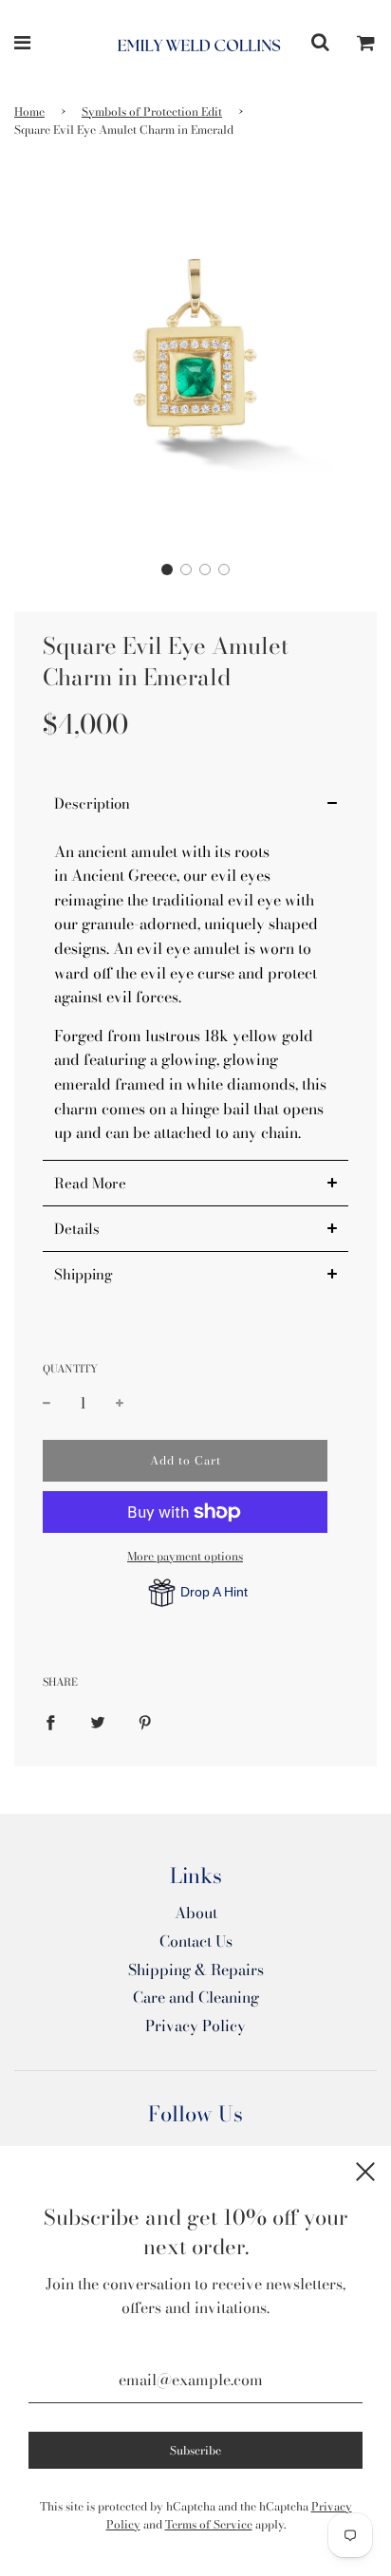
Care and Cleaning (196, 1997)
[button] (167, 569)
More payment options (185, 1556)
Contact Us (196, 1941)
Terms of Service (209, 2524)
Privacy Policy (195, 2025)
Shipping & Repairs (196, 1969)
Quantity (70, 1369)
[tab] (195, 803)
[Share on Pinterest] (145, 1722)
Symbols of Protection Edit (152, 112)
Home (29, 112)
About (196, 1913)
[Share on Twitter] (98, 1722)
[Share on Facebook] (50, 1722)
